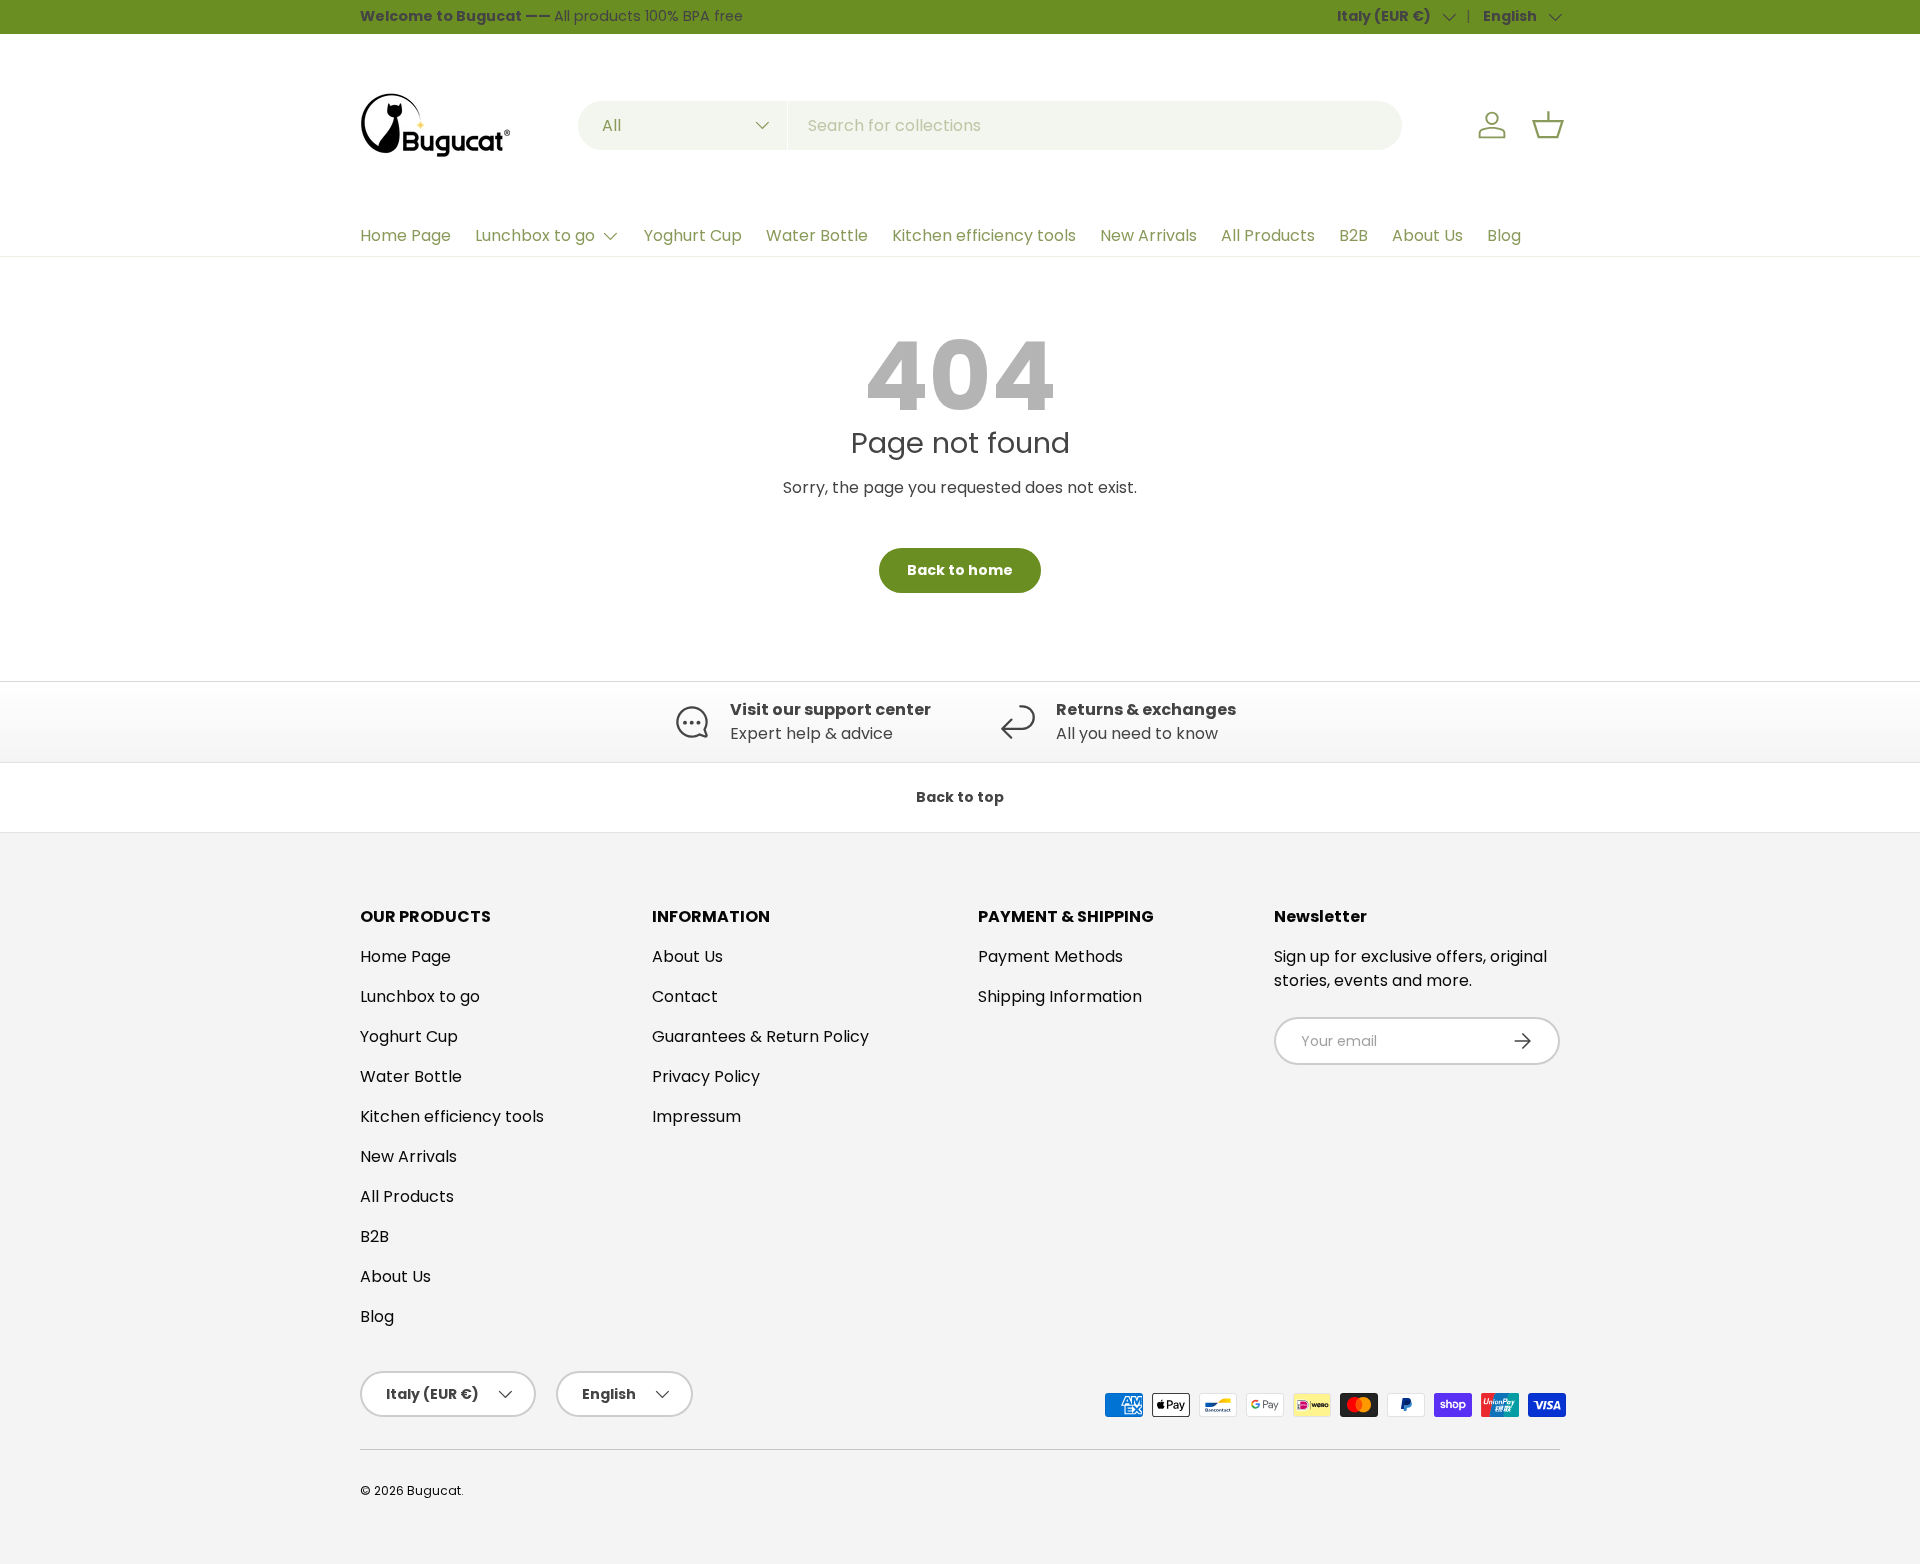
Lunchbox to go (535, 235)
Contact (685, 996)
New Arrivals (1148, 235)
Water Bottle (817, 235)
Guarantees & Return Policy (760, 1036)
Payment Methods (1050, 956)
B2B (1353, 235)
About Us (1427, 235)
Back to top (960, 797)
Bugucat (434, 1490)
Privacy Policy (706, 1076)
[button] (1548, 125)
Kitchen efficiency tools (984, 235)
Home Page (405, 235)
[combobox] (990, 125)
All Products (1268, 235)
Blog (1504, 235)
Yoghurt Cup (693, 235)
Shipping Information (1060, 996)
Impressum (696, 1116)
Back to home (960, 570)
